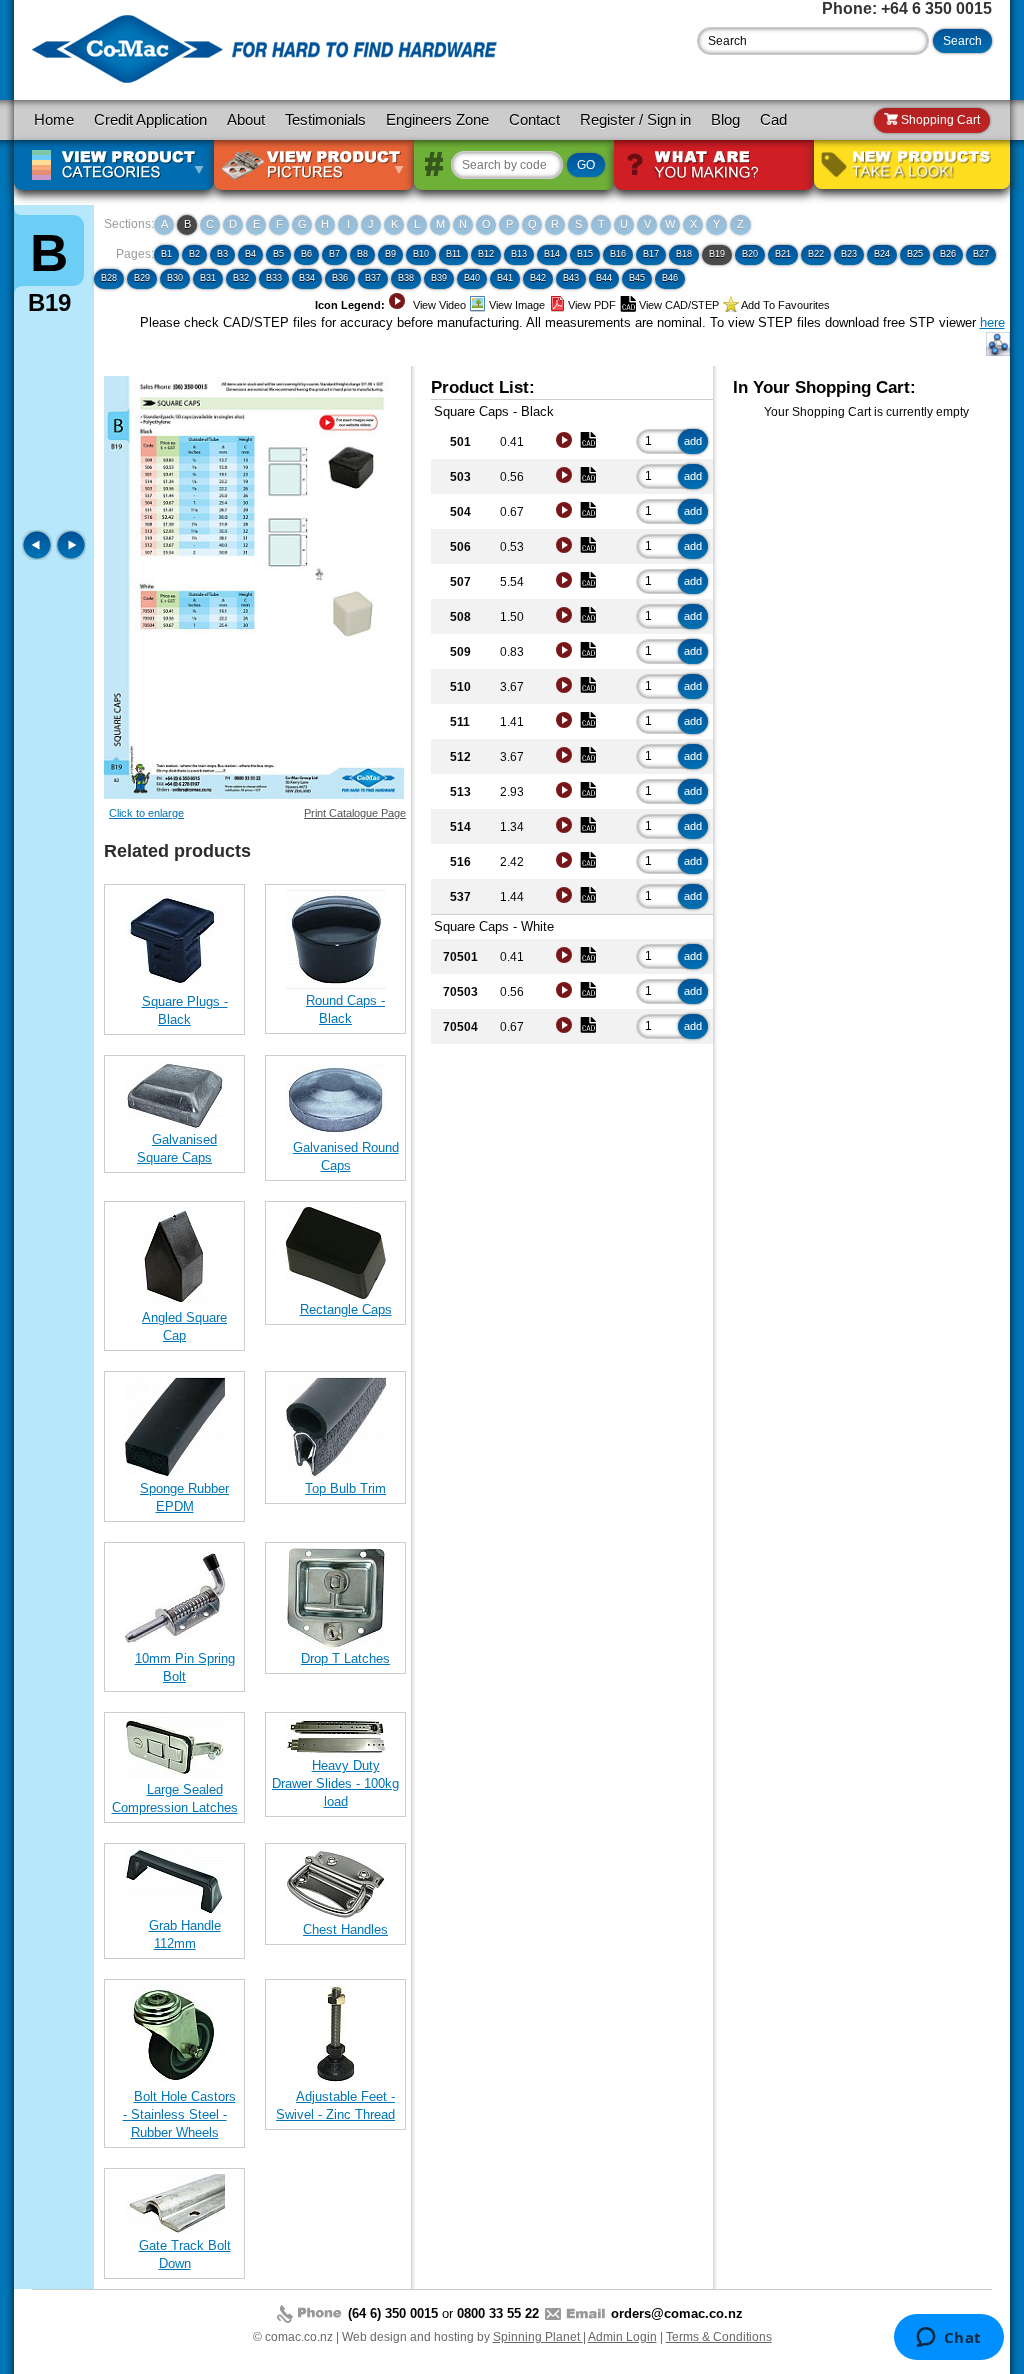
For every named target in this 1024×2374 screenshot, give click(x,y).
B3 (222, 254)
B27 (981, 254)
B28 (109, 278)
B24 (882, 254)
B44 (604, 278)
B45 (637, 278)
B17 (651, 254)
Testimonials (325, 120)
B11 (453, 254)
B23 (849, 254)
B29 (142, 278)
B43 (571, 278)
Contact (534, 120)
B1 (166, 254)
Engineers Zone (437, 120)
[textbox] (813, 41)
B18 (684, 254)
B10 (421, 254)
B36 (340, 278)
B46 (670, 278)
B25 (915, 254)
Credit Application (150, 120)
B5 (278, 254)
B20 (750, 254)
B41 (505, 278)
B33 (274, 278)
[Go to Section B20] (71, 555)
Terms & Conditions (719, 2337)
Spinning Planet (538, 2337)
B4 (250, 254)
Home (54, 120)
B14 (552, 254)
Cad (773, 120)
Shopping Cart (939, 120)
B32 (241, 278)
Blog (725, 120)
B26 (948, 254)
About (246, 120)
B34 (307, 278)
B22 (816, 254)
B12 (486, 254)
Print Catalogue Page (355, 813)
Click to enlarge (146, 813)
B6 (306, 254)
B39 (439, 278)
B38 (406, 278)
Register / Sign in (635, 120)
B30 (175, 278)
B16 (618, 254)
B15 (585, 254)
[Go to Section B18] (39, 555)
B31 (208, 278)
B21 (783, 254)
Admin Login (622, 2337)
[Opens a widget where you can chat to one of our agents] (948, 2339)
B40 (472, 278)
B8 (362, 254)
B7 (334, 254)
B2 (194, 254)
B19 (717, 254)
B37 (373, 278)
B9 (390, 254)
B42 (538, 278)
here (992, 322)
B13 (519, 254)
